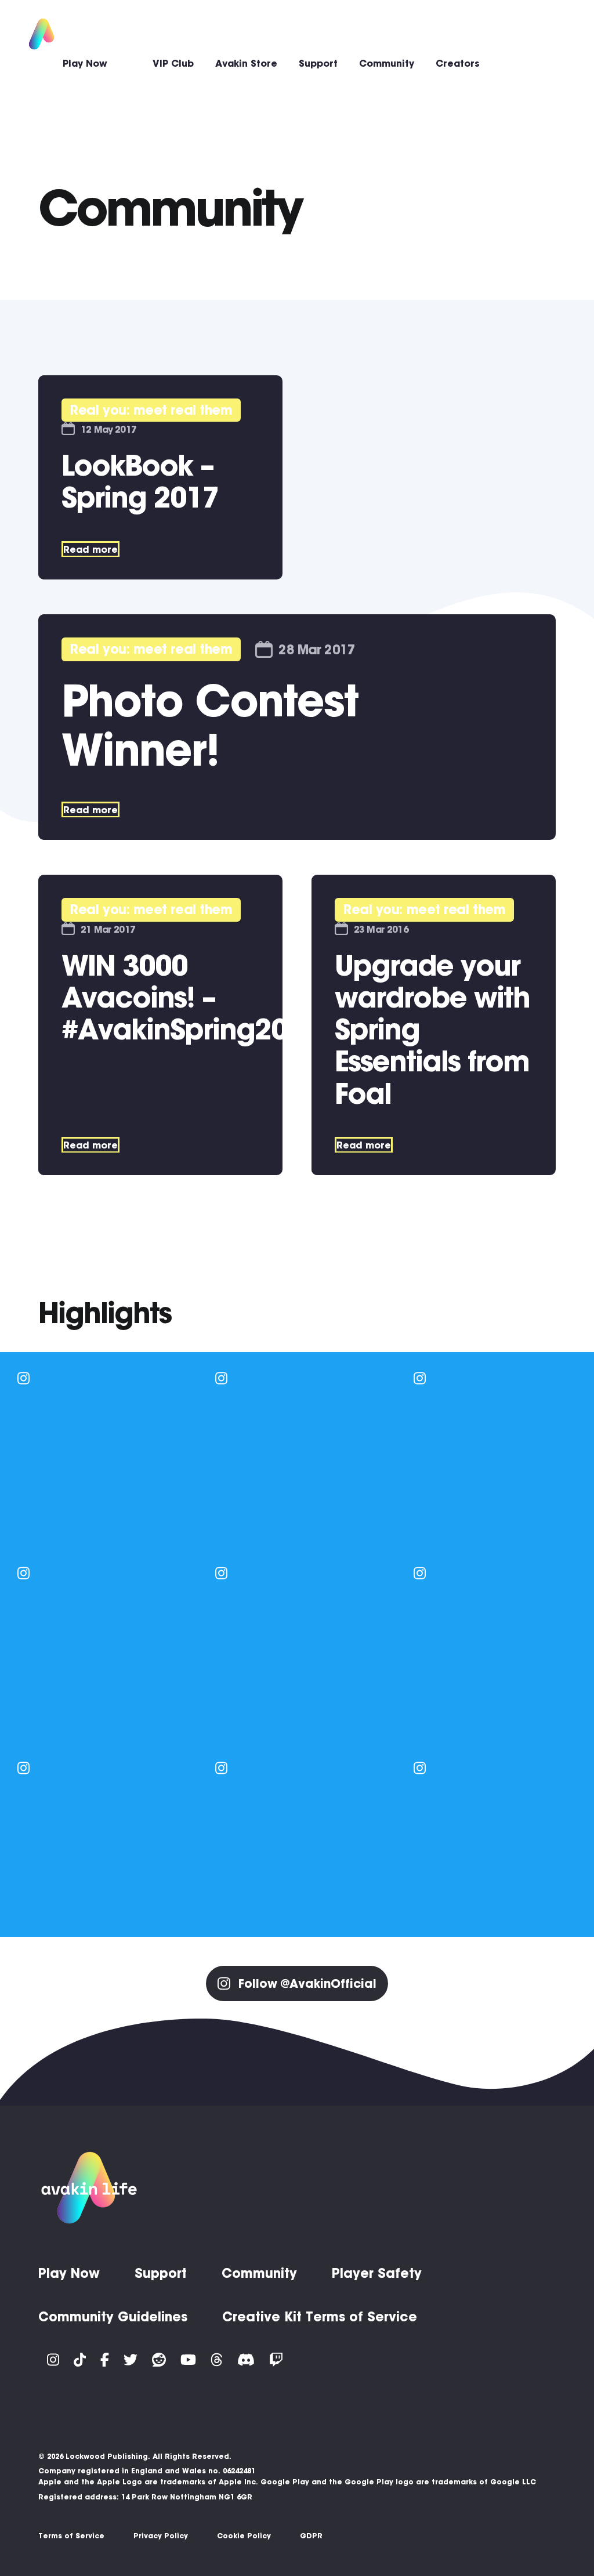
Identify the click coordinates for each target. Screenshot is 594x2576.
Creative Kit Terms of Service (320, 2317)
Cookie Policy (244, 2536)
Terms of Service (71, 2536)
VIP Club (173, 63)
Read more (90, 549)
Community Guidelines (113, 2317)
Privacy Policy (161, 2536)
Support (318, 63)
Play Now (85, 63)
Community (387, 63)
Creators (458, 63)
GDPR (311, 2536)
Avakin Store (246, 63)
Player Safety (377, 2273)
